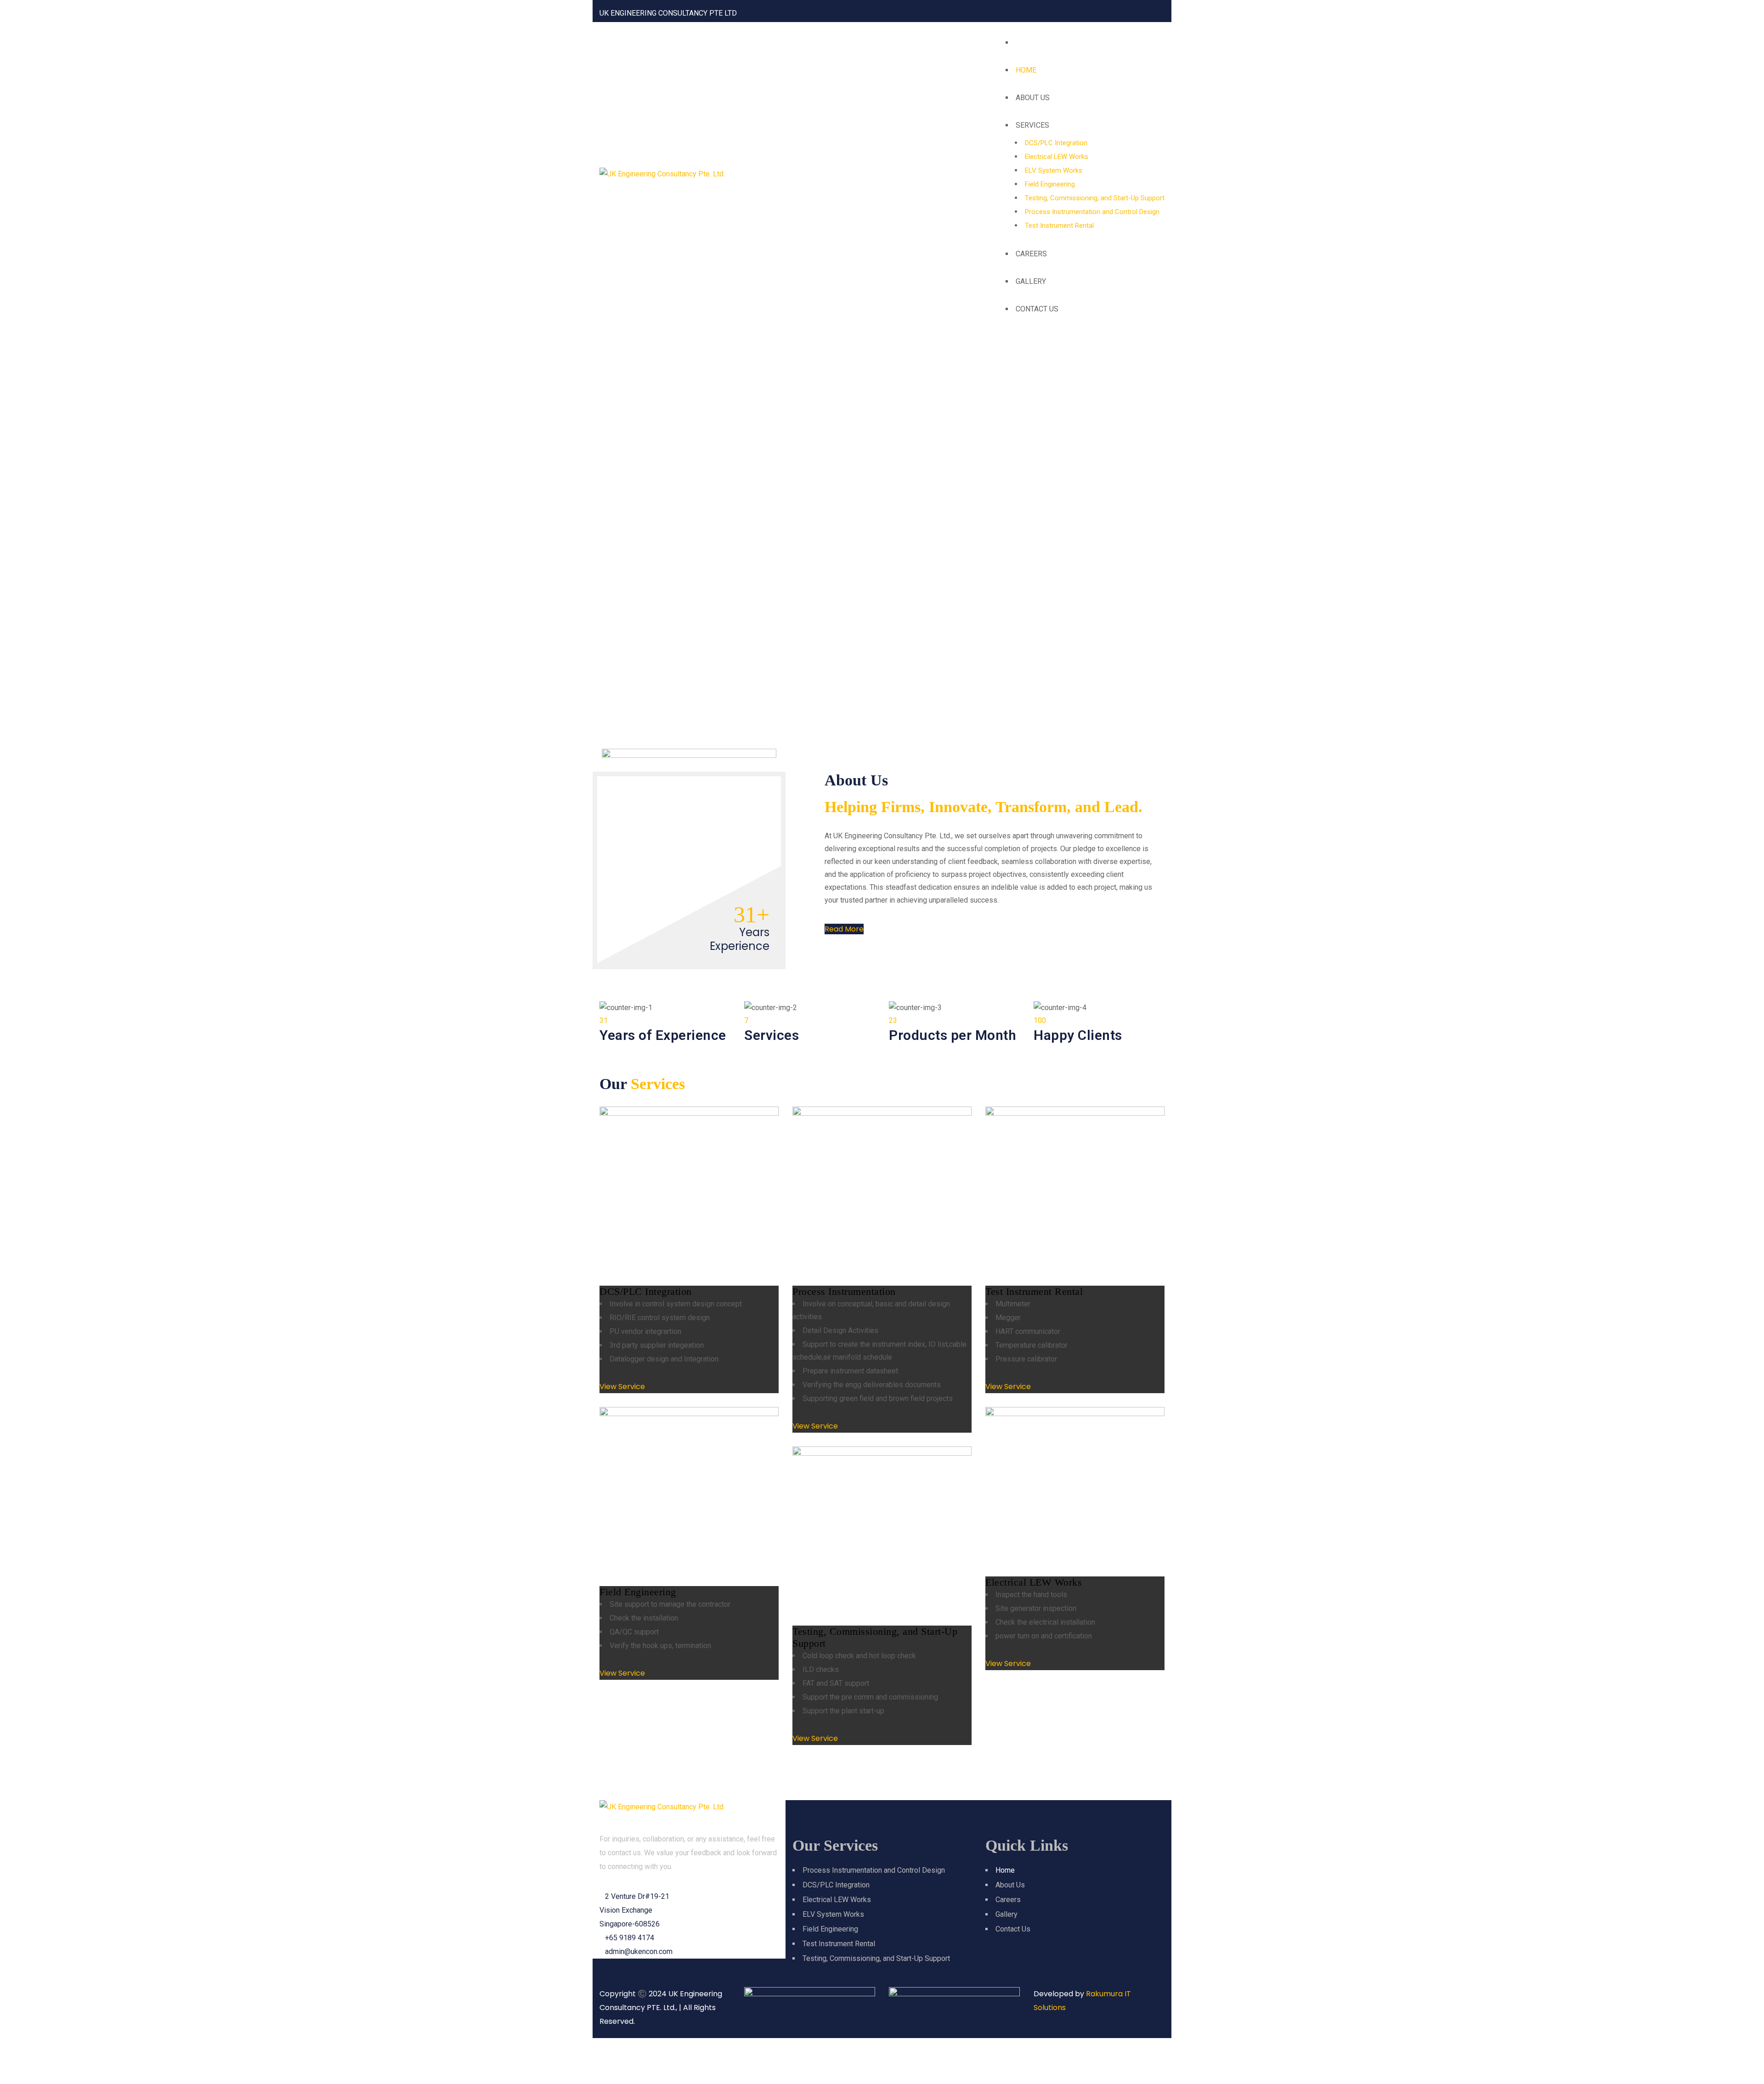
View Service (622, 1387)
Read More (844, 929)
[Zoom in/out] (11, 2050)
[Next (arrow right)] (34, 2073)
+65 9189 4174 (630, 1938)
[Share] (57, 2050)
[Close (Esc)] (80, 2050)
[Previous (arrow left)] (11, 2073)
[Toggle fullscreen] (34, 2050)
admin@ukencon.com (639, 1951)
